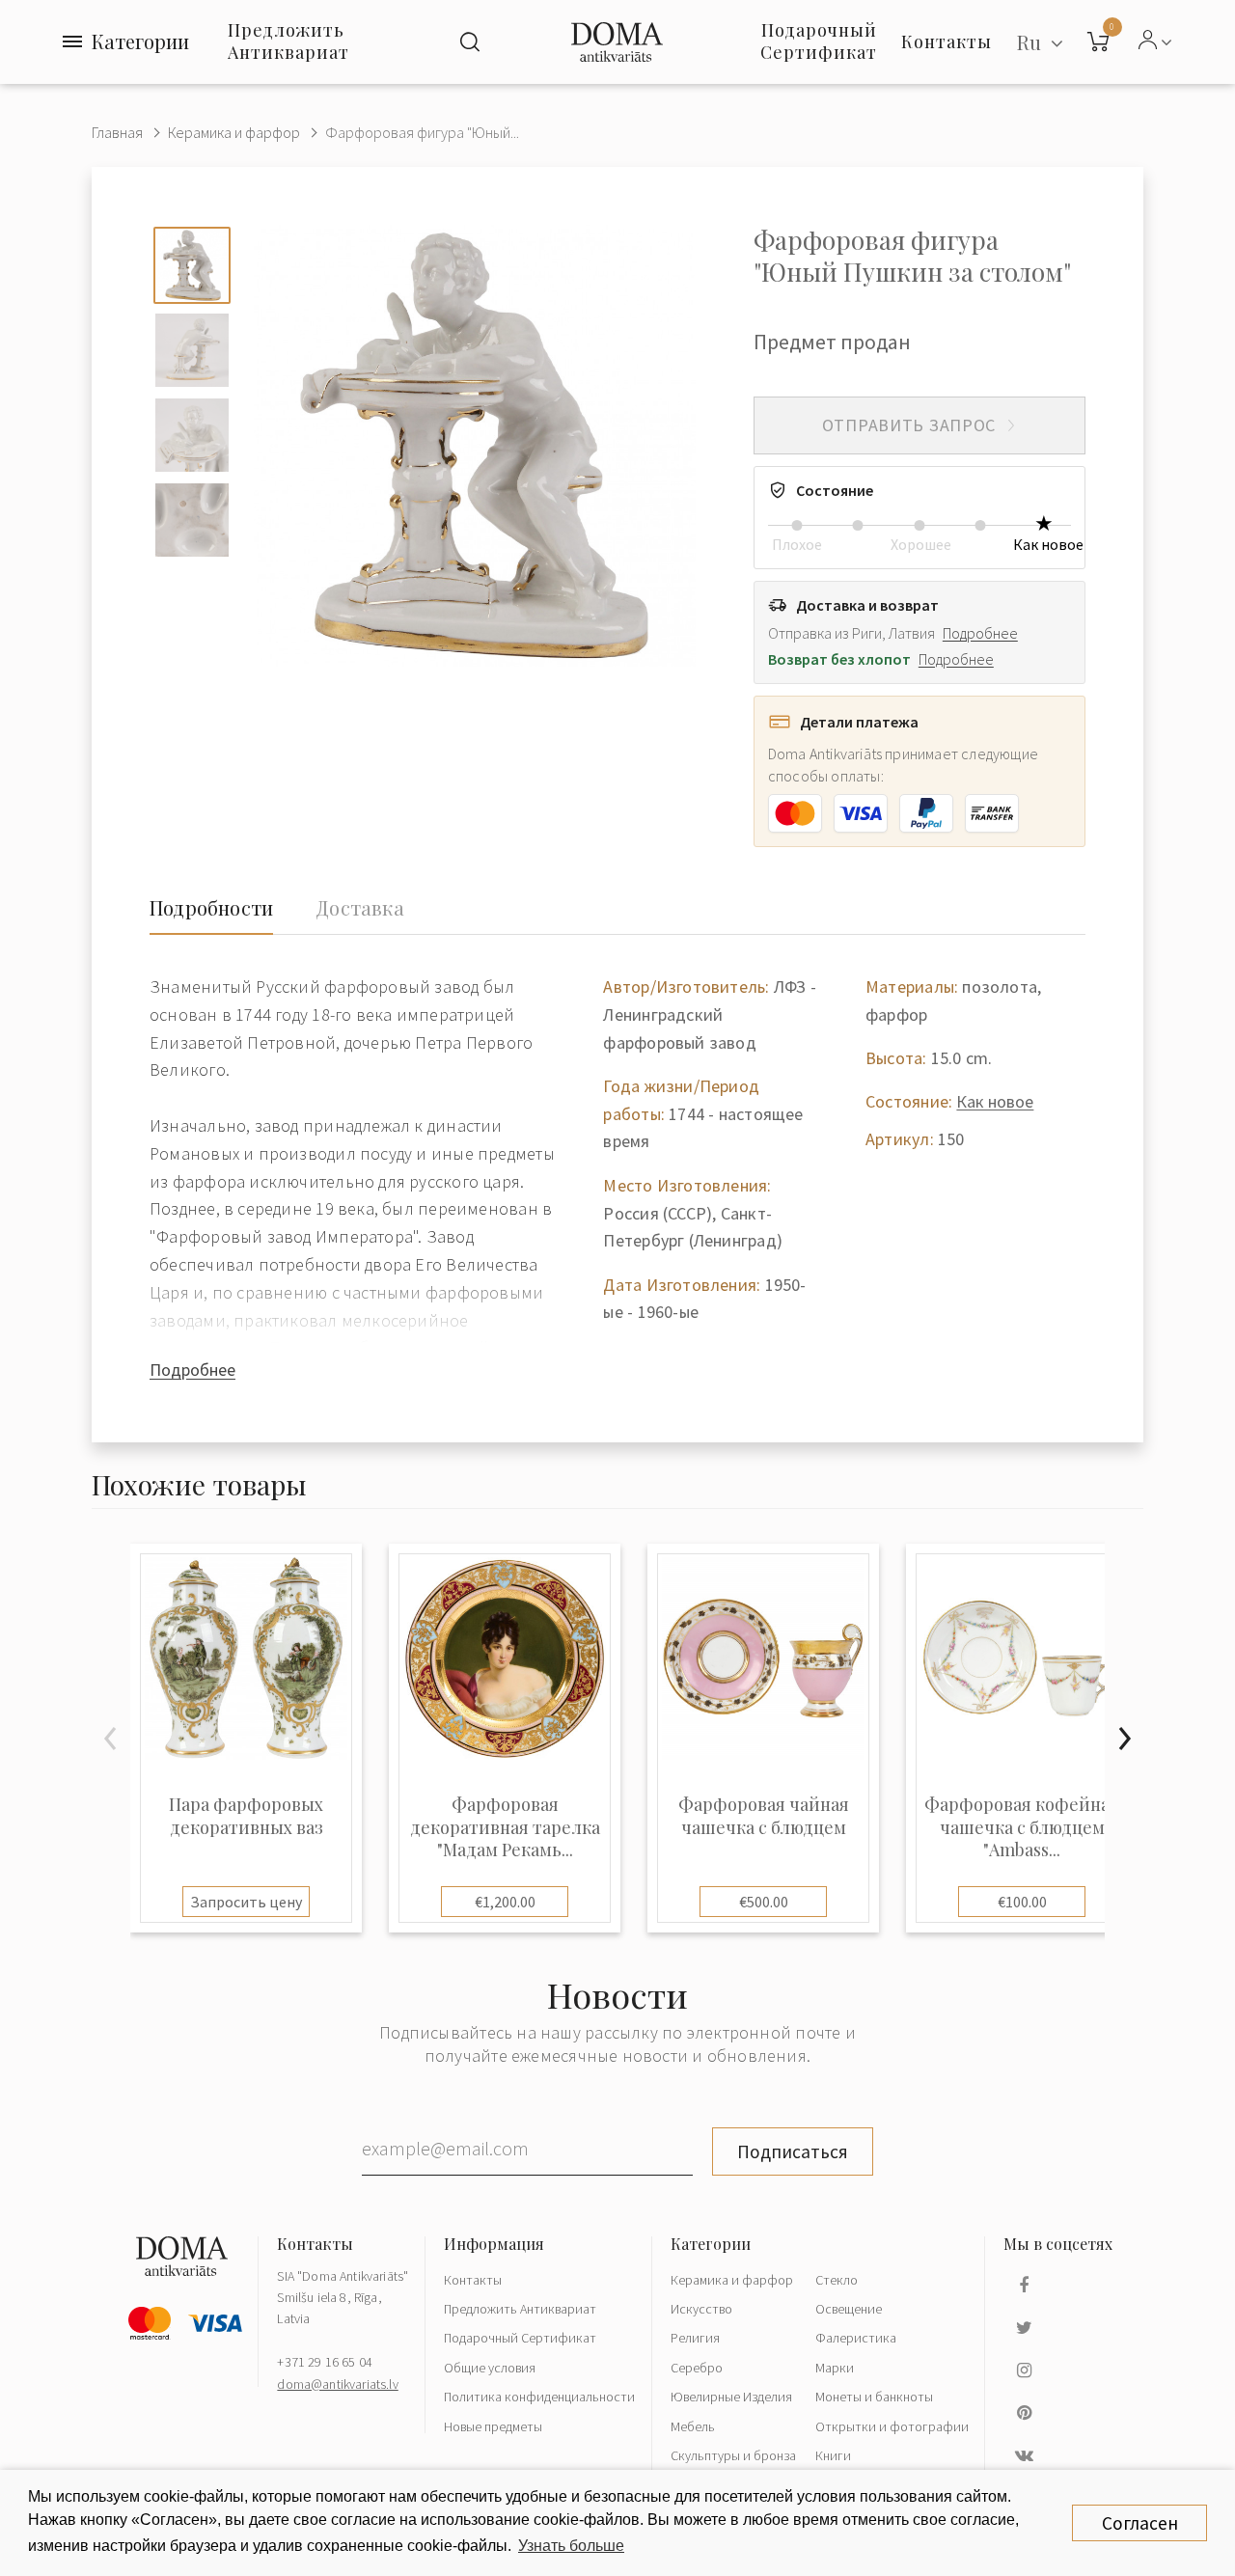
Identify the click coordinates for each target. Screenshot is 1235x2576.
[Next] (1124, 1739)
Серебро (697, 2368)
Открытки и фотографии (892, 2426)
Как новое (995, 1101)
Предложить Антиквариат (288, 41)
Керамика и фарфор (234, 132)
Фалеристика (856, 2338)
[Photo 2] (192, 350)
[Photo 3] (192, 435)
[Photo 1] (192, 265)
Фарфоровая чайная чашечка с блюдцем (764, 1816)
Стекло (837, 2280)
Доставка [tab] (360, 908)
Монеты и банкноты (874, 2397)
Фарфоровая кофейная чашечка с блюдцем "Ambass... (1022, 1827)
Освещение (849, 2309)
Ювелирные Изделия (731, 2397)
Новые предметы (493, 2426)
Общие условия (490, 2368)
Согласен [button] (1140, 2523)
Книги (833, 2455)
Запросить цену (246, 1902)
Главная (117, 132)
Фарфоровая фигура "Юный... (422, 132)
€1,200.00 (505, 1902)
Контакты (473, 2280)
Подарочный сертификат (819, 41)
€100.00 (1022, 1902)
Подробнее (980, 633)
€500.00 (764, 1902)
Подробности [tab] (211, 908)
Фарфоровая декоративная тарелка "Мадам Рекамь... (505, 1827)
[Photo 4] (192, 520)
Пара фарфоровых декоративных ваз (246, 1816)
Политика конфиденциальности (539, 2397)
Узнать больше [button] (571, 2546)
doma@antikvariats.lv (337, 2384)
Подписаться (793, 2151)
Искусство (701, 2309)
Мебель (693, 2426)
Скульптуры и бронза (733, 2455)
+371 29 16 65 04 (325, 2362)
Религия (695, 2338)
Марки (835, 2368)
